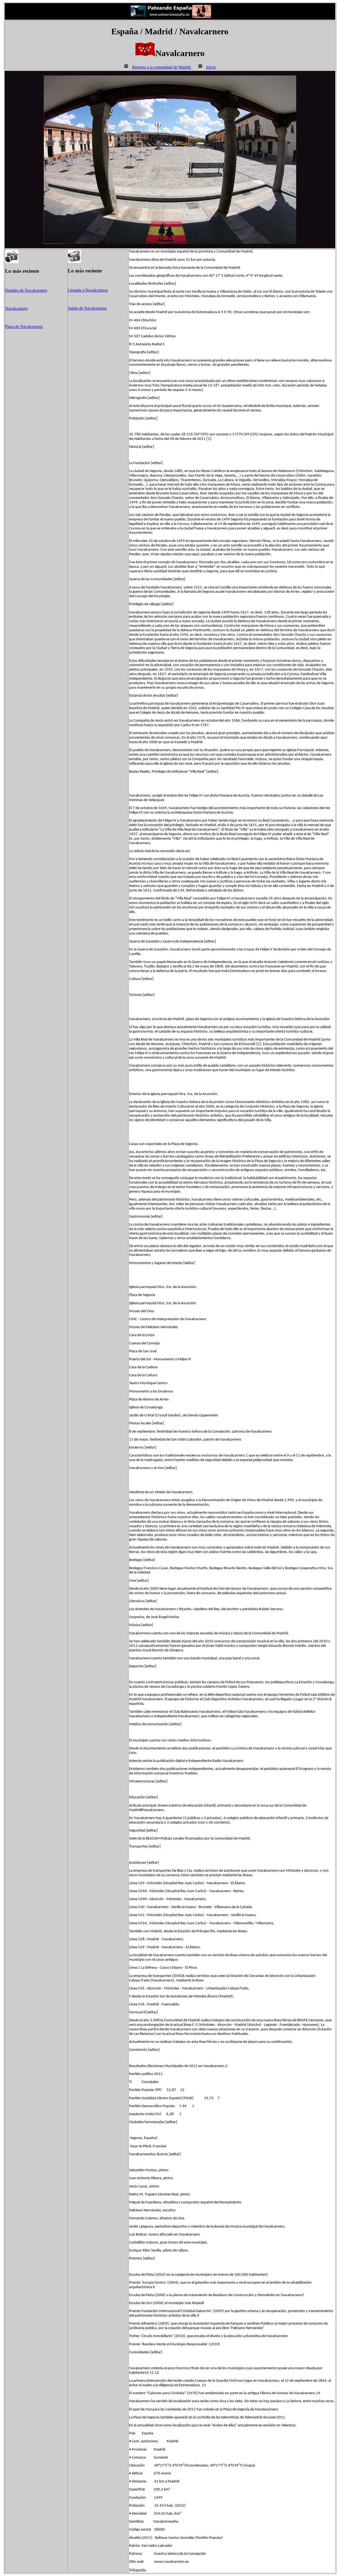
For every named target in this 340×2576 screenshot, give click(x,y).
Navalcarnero (16, 308)
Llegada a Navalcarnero (88, 290)
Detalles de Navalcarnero (26, 290)
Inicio (211, 67)
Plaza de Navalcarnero (24, 327)
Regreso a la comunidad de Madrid (162, 67)
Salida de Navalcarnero (87, 308)
